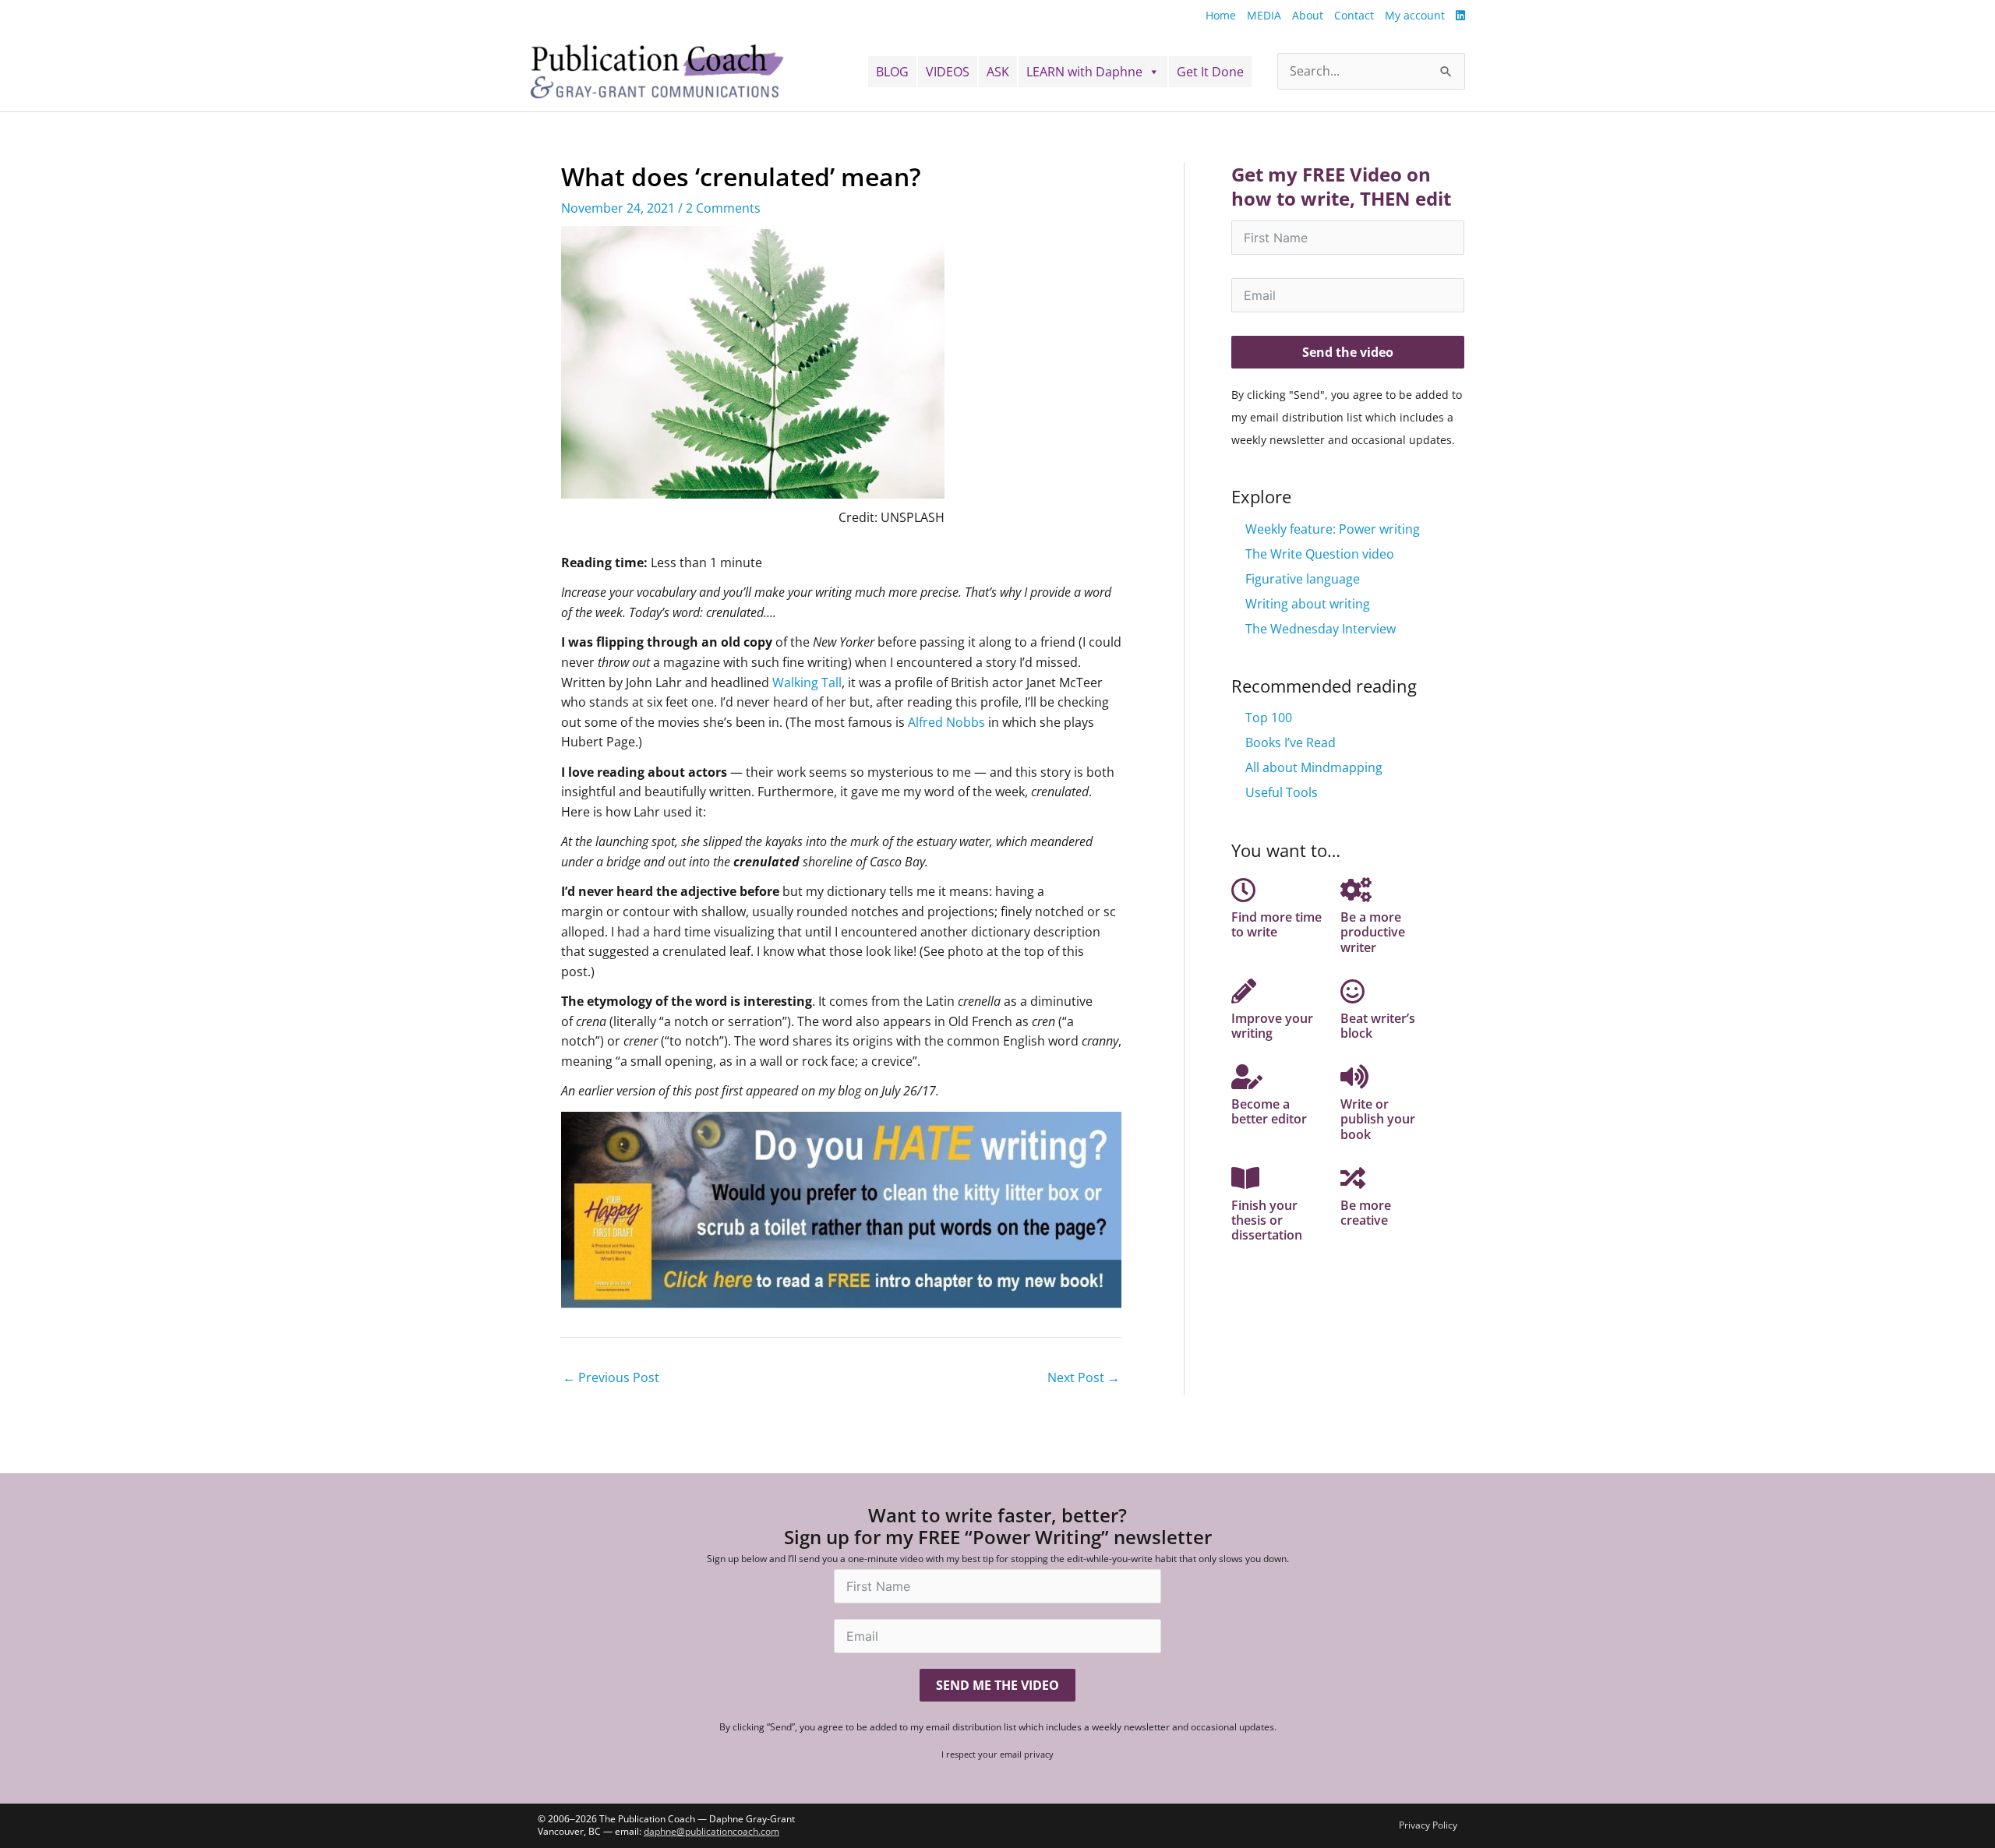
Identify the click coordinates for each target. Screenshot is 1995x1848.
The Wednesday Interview (1321, 629)
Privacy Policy (1428, 1825)
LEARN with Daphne (1084, 72)
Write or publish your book (1378, 1119)
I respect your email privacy (997, 1754)
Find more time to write (1276, 924)
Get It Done (1210, 72)
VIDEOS (948, 72)
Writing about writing (1308, 604)
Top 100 (1269, 718)
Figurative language (1303, 579)
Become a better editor (1269, 1111)
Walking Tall (807, 682)
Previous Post (611, 1377)
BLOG (892, 72)
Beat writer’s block (1378, 1026)
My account (1415, 15)
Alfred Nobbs (946, 722)
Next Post (1084, 1377)
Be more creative (1366, 1213)
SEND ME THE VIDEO (997, 1685)
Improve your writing (1272, 1026)
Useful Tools (1282, 792)
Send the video (1348, 352)
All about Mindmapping (1314, 767)
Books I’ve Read (1291, 742)
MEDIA (1264, 15)
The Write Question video (1320, 554)
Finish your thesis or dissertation (1267, 1220)
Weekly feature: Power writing (1333, 529)
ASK (998, 72)
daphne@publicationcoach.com (711, 1831)
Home (1221, 15)
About (1308, 15)
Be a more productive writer (1373, 932)
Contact (1354, 15)
